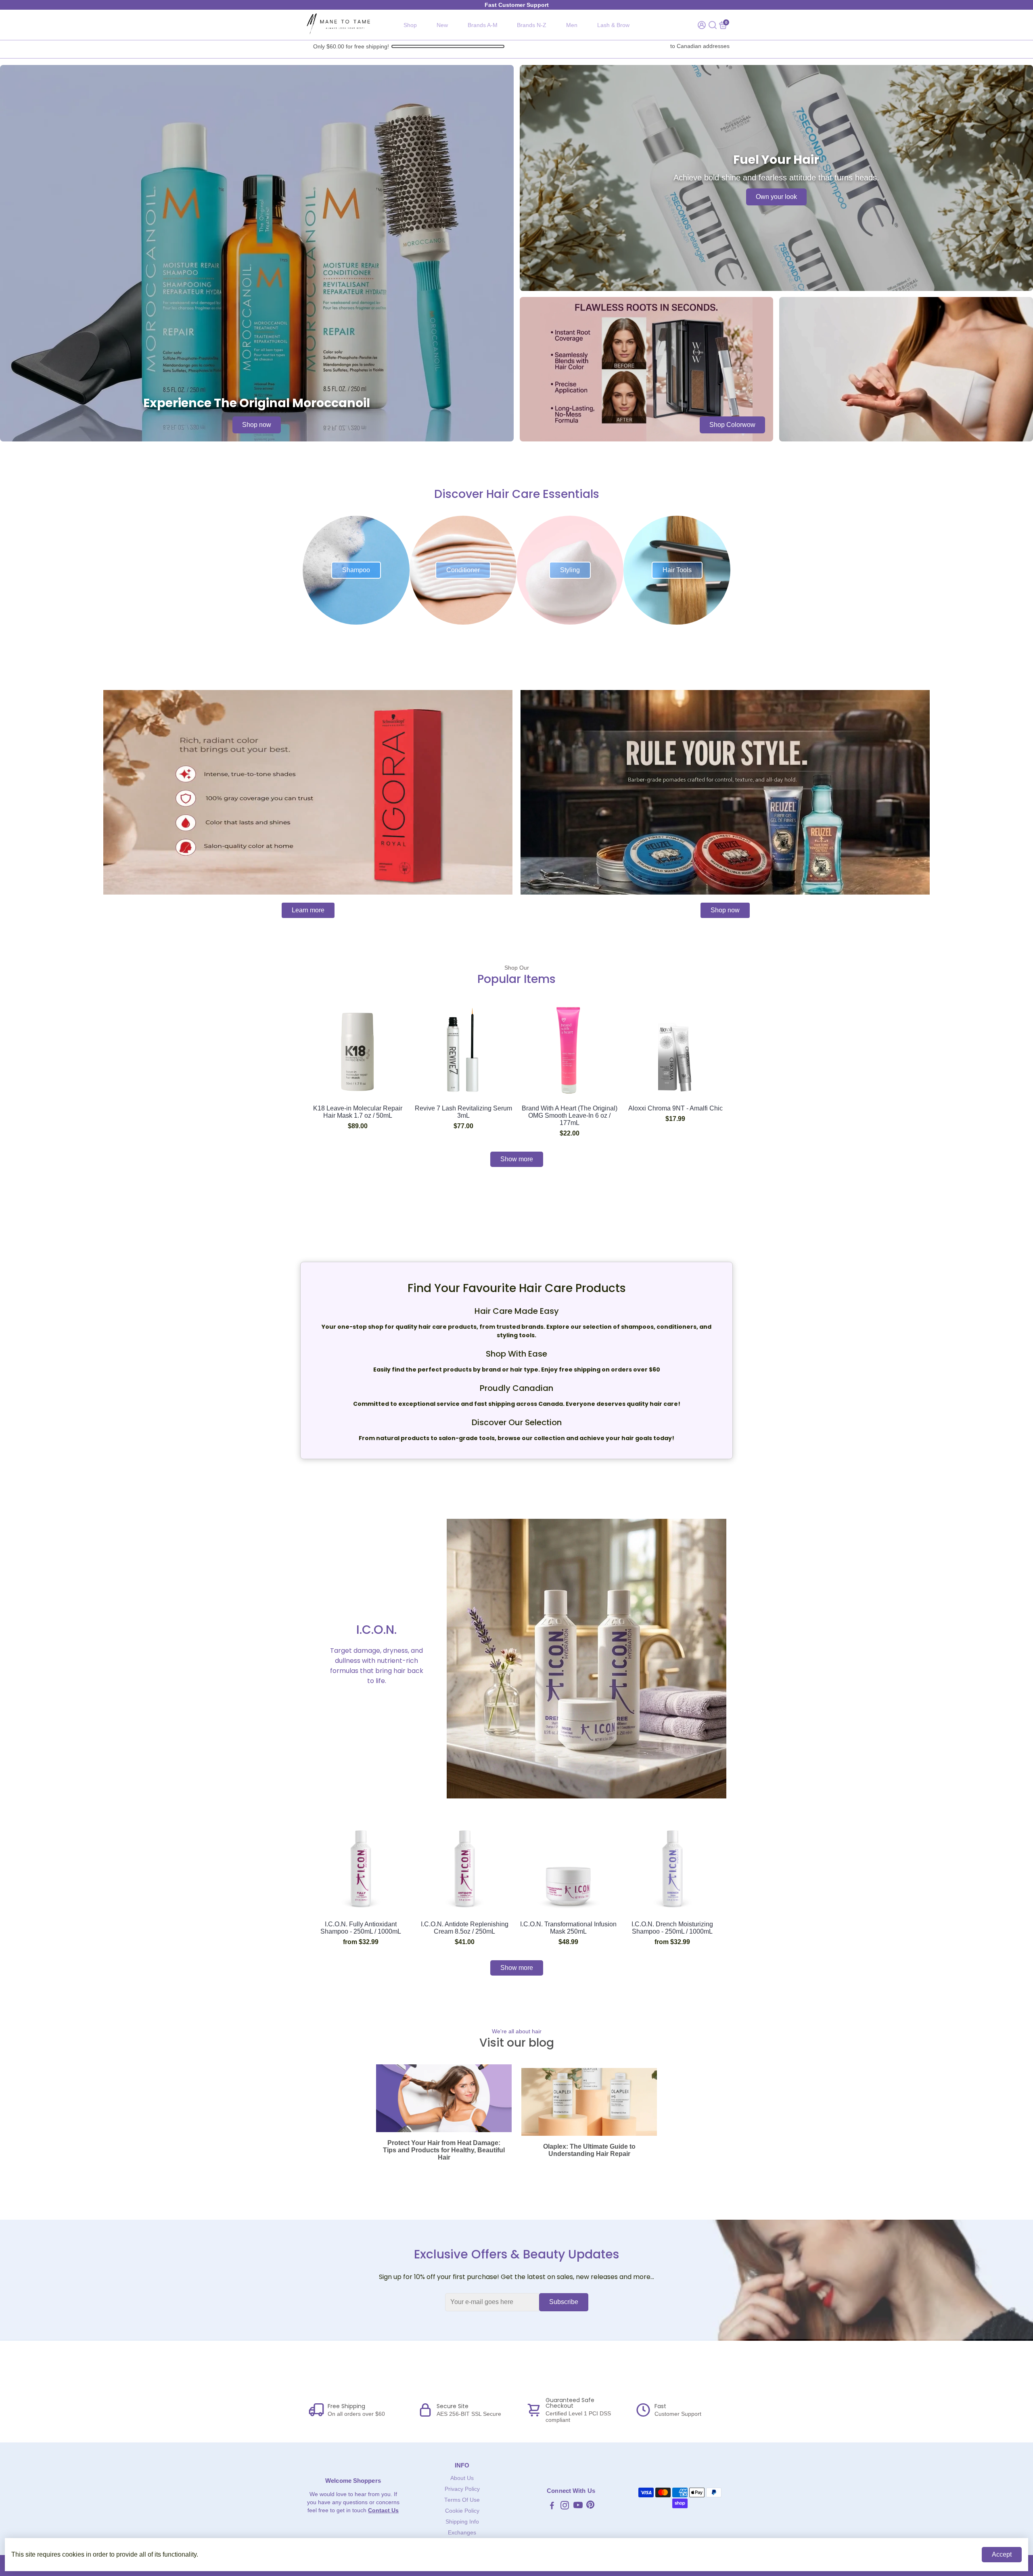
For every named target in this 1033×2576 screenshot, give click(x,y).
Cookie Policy (462, 2511)
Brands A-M (483, 25)
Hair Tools (677, 570)
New (442, 25)
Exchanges (462, 2533)
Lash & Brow (613, 25)
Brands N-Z (532, 25)
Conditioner (463, 570)
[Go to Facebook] (552, 2506)
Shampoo (356, 570)
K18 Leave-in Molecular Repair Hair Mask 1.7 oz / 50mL (358, 1112)
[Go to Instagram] (565, 2506)
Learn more (308, 910)
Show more (517, 1159)
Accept (1002, 2554)
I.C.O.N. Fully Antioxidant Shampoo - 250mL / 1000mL (361, 1928)
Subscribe (564, 2302)
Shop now (257, 425)
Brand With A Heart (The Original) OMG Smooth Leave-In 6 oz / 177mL (570, 1115)
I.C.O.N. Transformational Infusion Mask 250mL (568, 1928)
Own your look (776, 197)
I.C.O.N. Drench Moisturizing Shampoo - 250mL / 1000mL (672, 1928)
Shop (410, 25)
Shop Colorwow (732, 425)
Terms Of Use (462, 2500)
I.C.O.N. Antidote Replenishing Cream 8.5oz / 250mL (465, 1928)
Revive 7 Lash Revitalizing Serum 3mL (463, 1112)
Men (572, 25)
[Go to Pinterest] (590, 2506)
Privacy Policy (462, 2489)
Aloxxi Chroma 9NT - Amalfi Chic (675, 1108)
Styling (570, 570)
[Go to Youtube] (578, 2506)
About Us (462, 2478)
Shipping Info (462, 2522)
